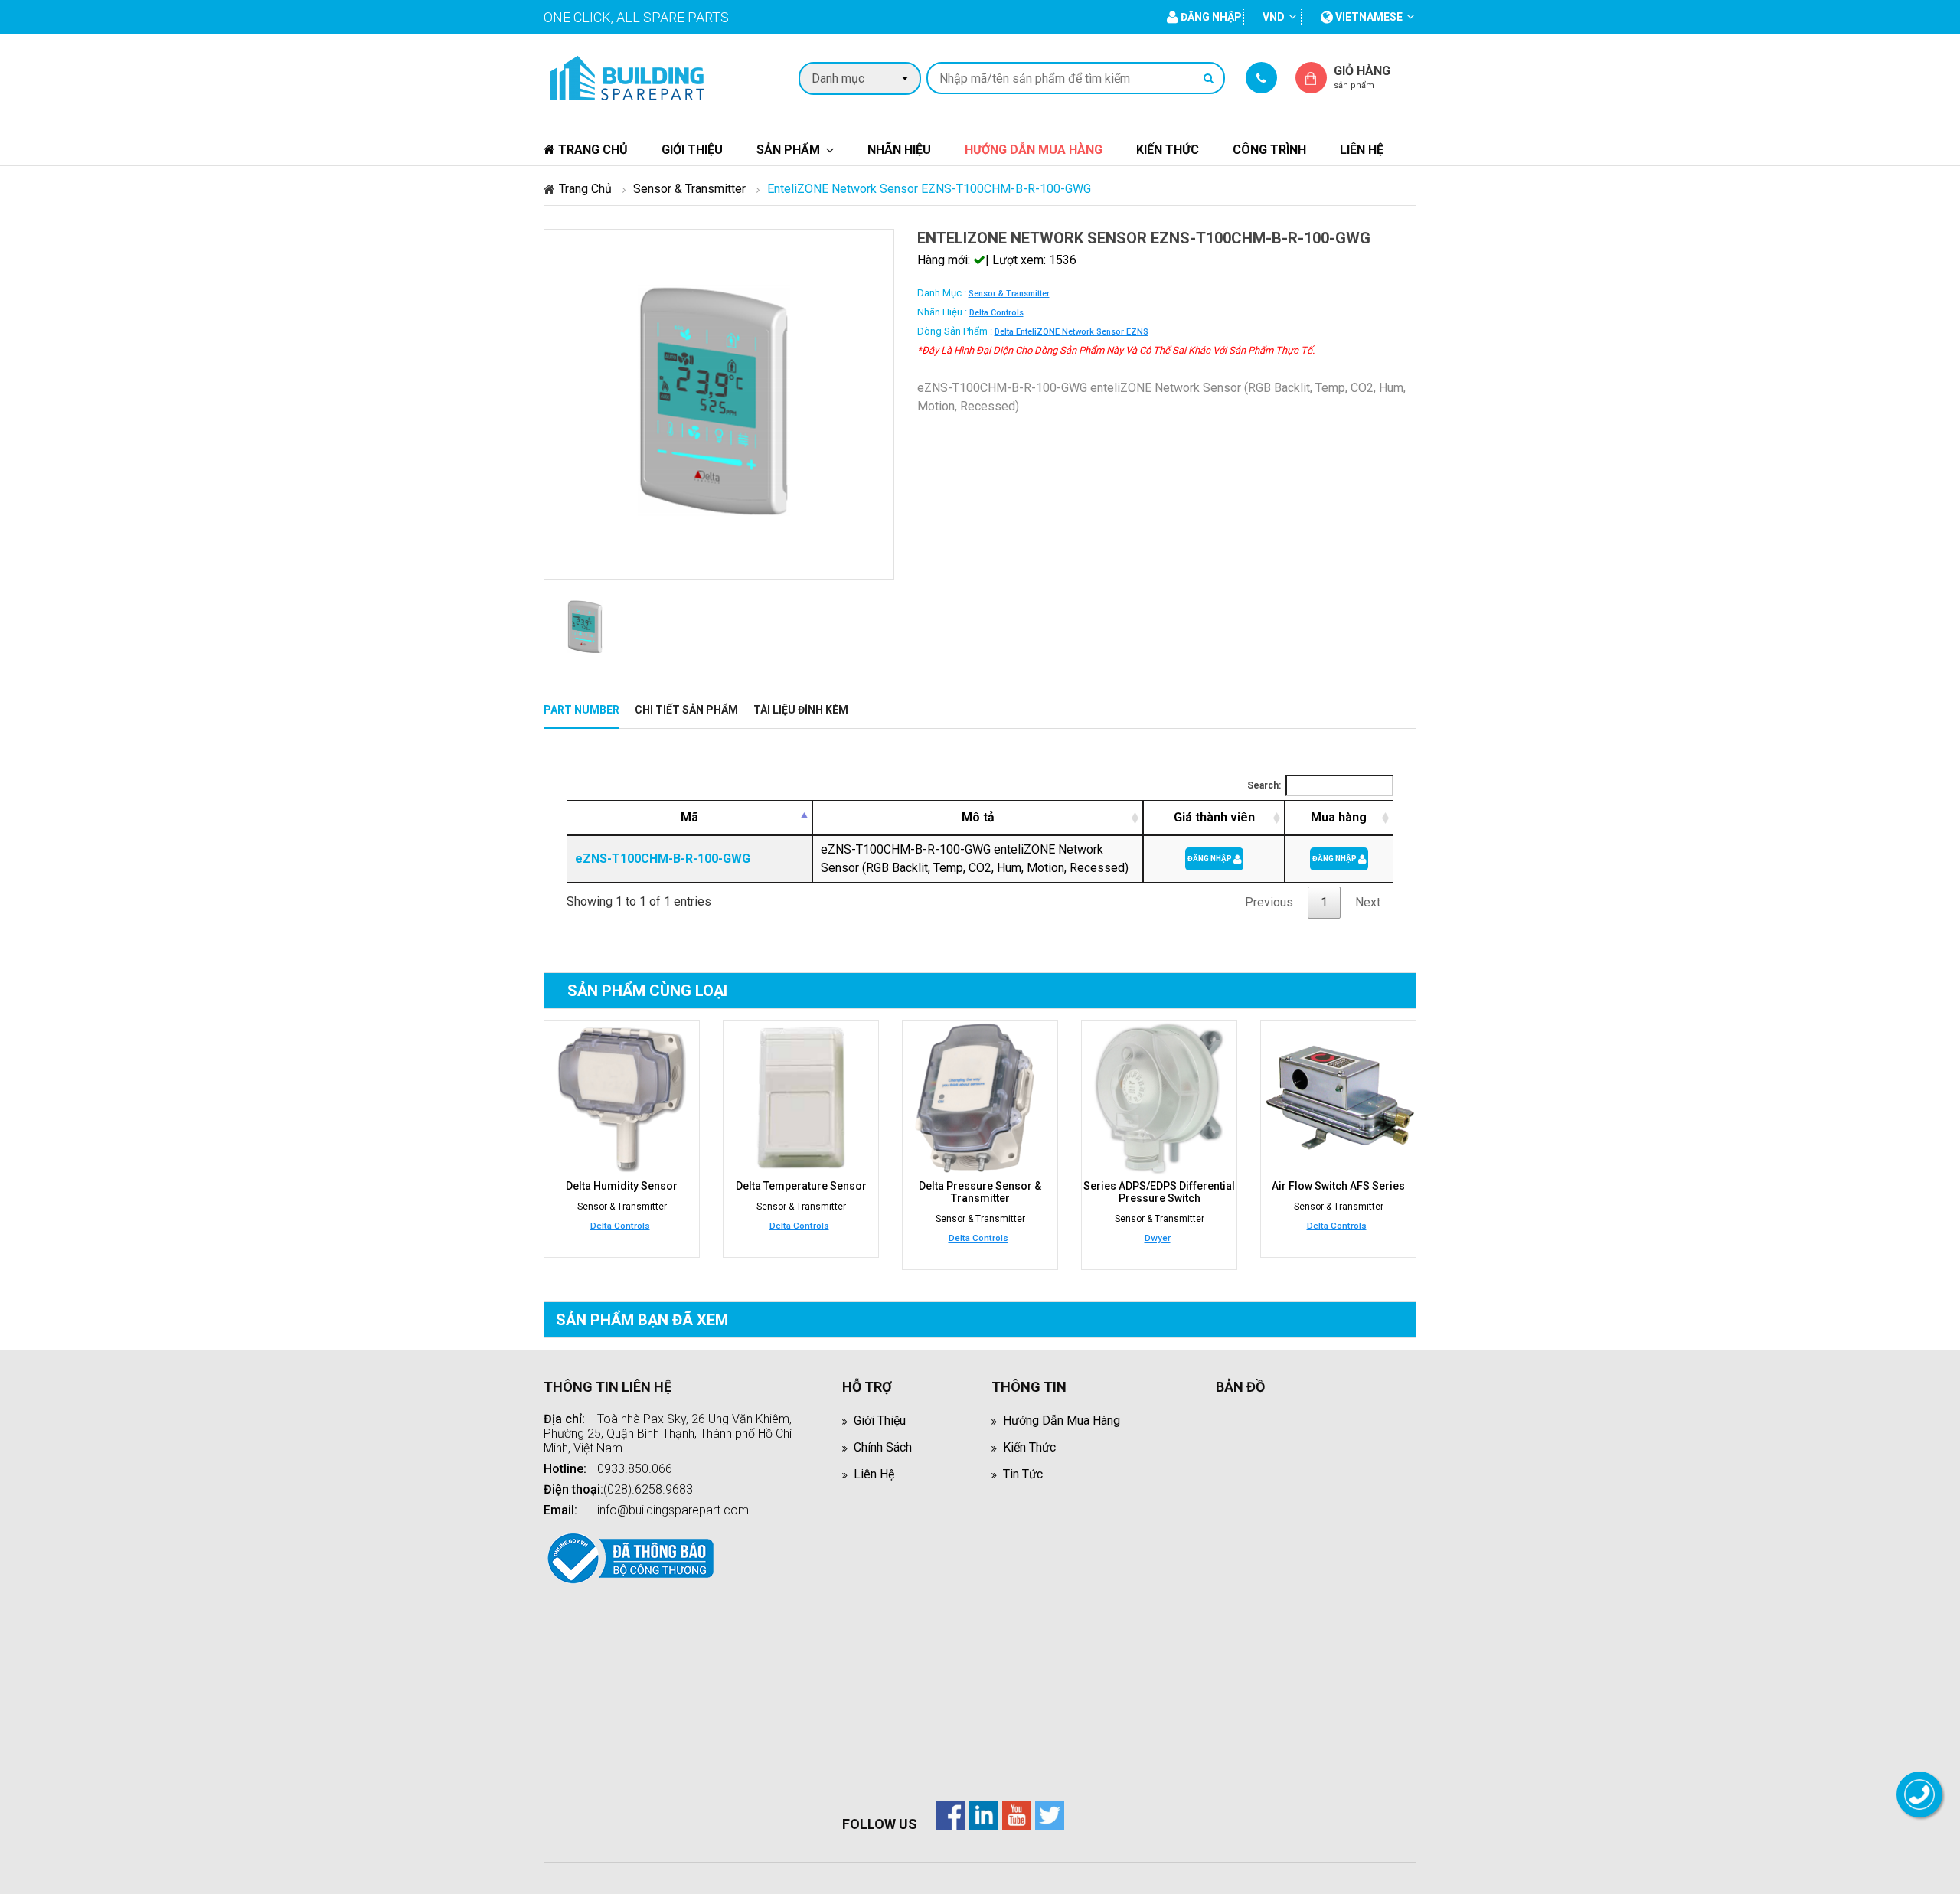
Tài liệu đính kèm (801, 710)
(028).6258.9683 (648, 1489)
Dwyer (1158, 1238)
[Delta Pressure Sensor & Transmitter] (980, 1099)
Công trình (1269, 150)
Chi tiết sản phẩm (686, 710)
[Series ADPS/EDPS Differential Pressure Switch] (1159, 1099)
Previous (1269, 902)
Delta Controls (996, 313)
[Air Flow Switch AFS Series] (1338, 1099)
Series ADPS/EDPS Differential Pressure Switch (1159, 1192)
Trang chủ (591, 150)
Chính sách (883, 1447)
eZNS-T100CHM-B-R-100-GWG (663, 859)
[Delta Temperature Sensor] (801, 1099)
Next (1368, 902)
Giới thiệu (692, 150)
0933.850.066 (635, 1469)
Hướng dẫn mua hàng (1034, 150)
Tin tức (1023, 1474)
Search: (1264, 785)
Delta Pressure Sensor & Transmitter (980, 1192)
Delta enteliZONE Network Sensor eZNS (1071, 332)
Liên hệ (1362, 150)
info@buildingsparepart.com (673, 1510)
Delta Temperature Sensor (801, 1186)
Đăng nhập (1210, 859)
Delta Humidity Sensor (622, 1186)
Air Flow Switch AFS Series (1338, 1186)
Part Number (581, 710)
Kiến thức (1168, 150)
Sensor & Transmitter (689, 189)
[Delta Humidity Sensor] (622, 1099)
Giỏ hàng (1362, 77)
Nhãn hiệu (899, 150)
